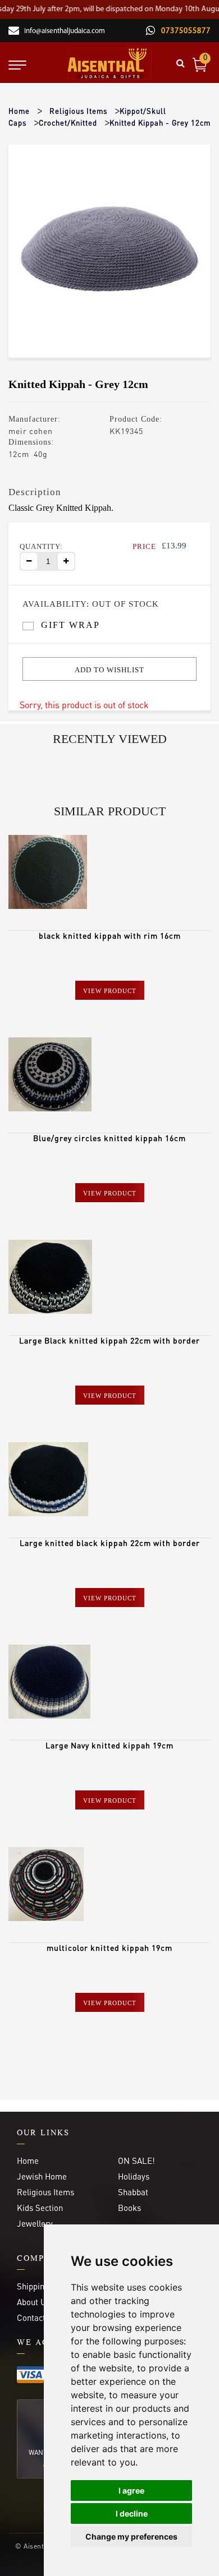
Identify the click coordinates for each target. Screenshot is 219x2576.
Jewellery (35, 2223)
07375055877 (185, 31)
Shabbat (133, 2192)
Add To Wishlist (109, 670)
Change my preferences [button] (131, 2536)
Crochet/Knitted (68, 123)
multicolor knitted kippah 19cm (109, 1947)
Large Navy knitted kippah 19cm (109, 1745)
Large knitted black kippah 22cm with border (110, 1543)
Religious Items (78, 111)
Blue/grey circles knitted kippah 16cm (109, 1138)
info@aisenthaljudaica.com (65, 31)
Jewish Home (42, 2176)
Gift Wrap (70, 625)
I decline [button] (132, 2513)
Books (129, 2208)
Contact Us (37, 2318)
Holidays (134, 2176)
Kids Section (40, 2208)
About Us (33, 2302)
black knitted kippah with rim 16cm (110, 935)
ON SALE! (136, 2160)
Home (19, 111)
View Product (110, 991)
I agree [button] (131, 2490)
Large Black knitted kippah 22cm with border (109, 1340)
